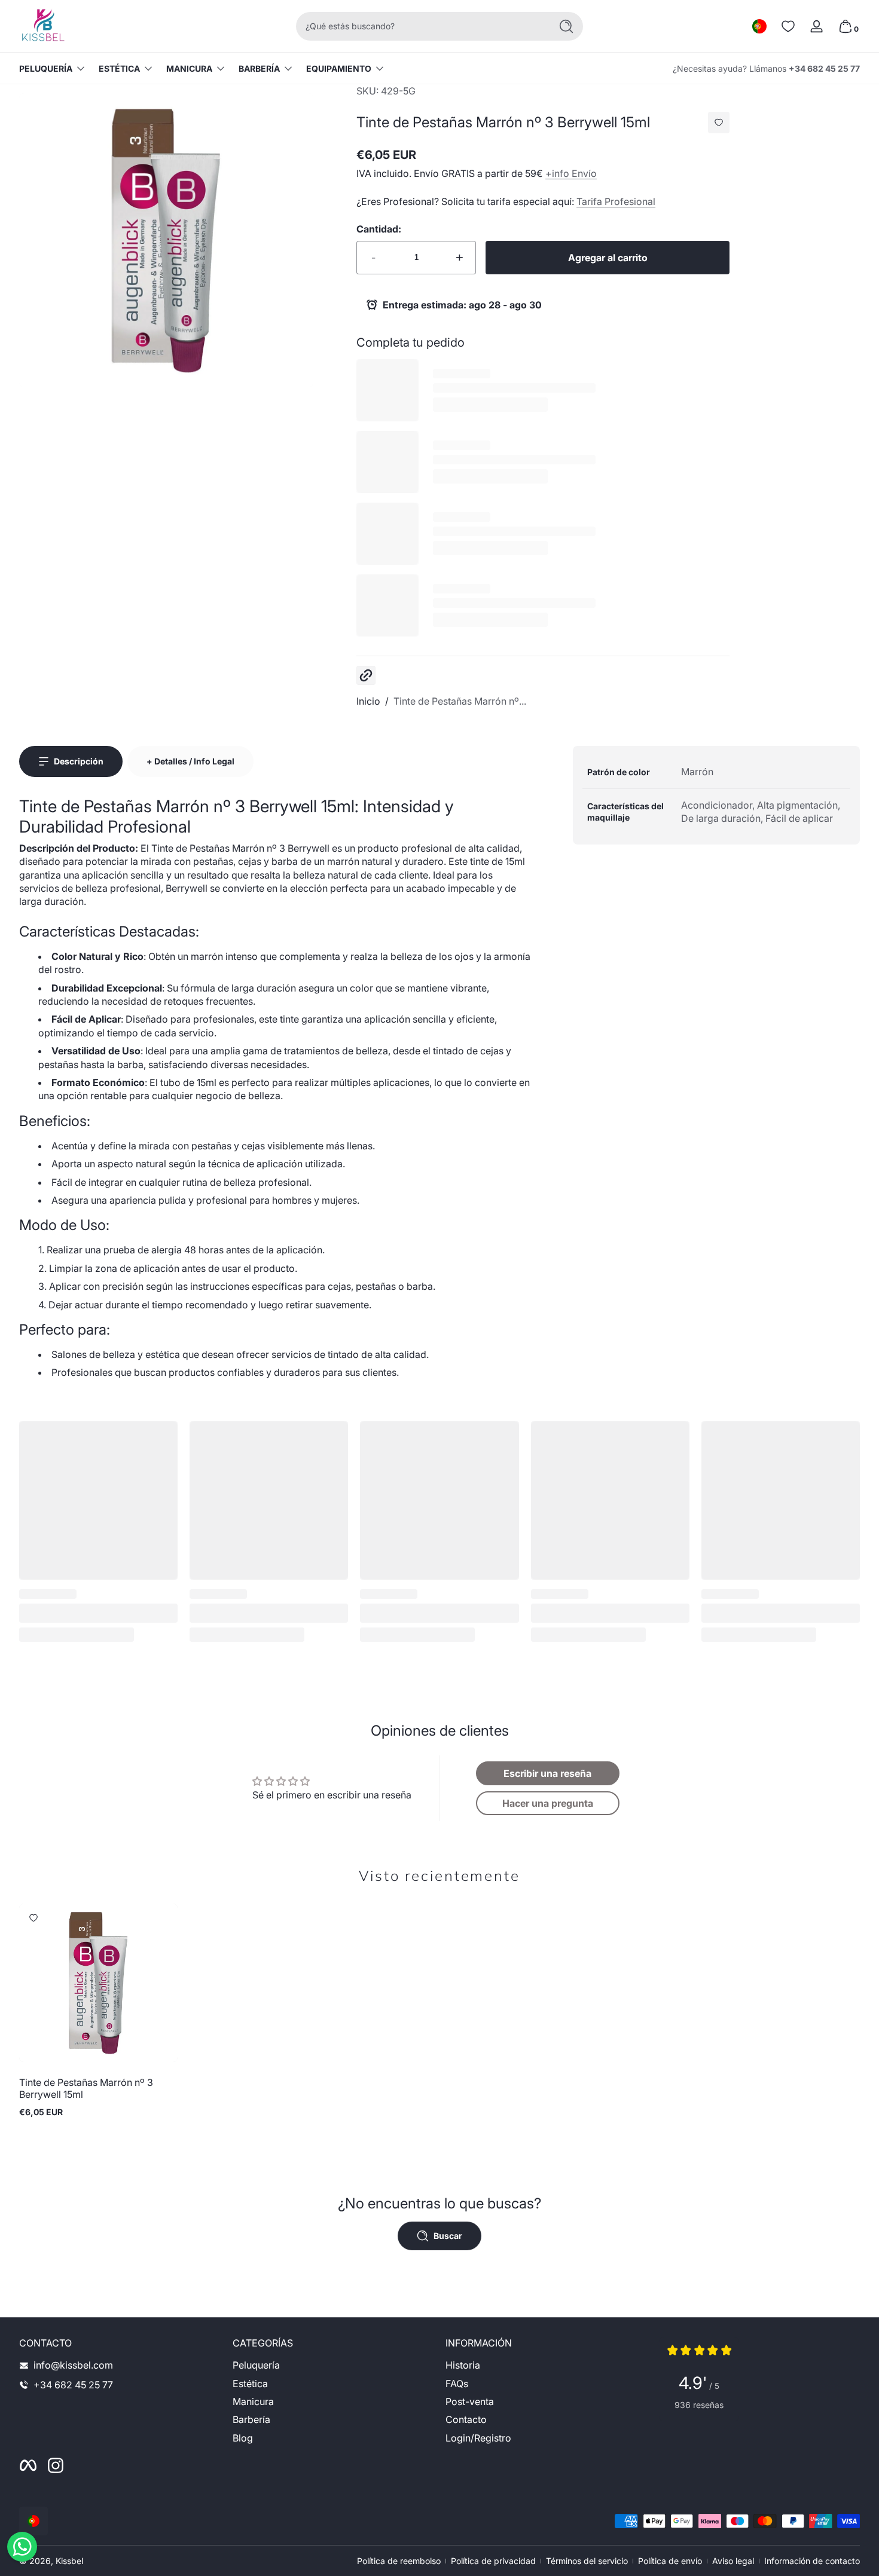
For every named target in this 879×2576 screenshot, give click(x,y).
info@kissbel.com (73, 2365)
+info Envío (571, 173)
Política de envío (670, 2561)
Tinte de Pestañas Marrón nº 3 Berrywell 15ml (86, 2088)
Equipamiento (339, 68)
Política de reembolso (399, 2561)
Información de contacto (812, 2561)
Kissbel (69, 2561)
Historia (463, 2365)
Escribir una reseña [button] (547, 1773)
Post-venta (470, 2401)
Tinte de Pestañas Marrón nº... (460, 701)
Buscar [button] (448, 2236)
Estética (119, 68)
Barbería (259, 68)
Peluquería (46, 68)
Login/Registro (478, 2438)
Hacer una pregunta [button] (548, 1803)
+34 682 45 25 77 (824, 68)
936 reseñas (699, 2405)
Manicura (189, 68)
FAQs (457, 2384)
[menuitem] (333, 2365)
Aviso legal (733, 2561)
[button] (759, 26)
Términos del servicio (587, 2561)
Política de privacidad (493, 2561)
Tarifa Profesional (616, 201)
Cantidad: (379, 229)
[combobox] (420, 26)
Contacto (466, 2420)
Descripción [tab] (79, 761)
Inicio (368, 701)
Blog (243, 2438)
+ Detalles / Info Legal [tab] (190, 761)
